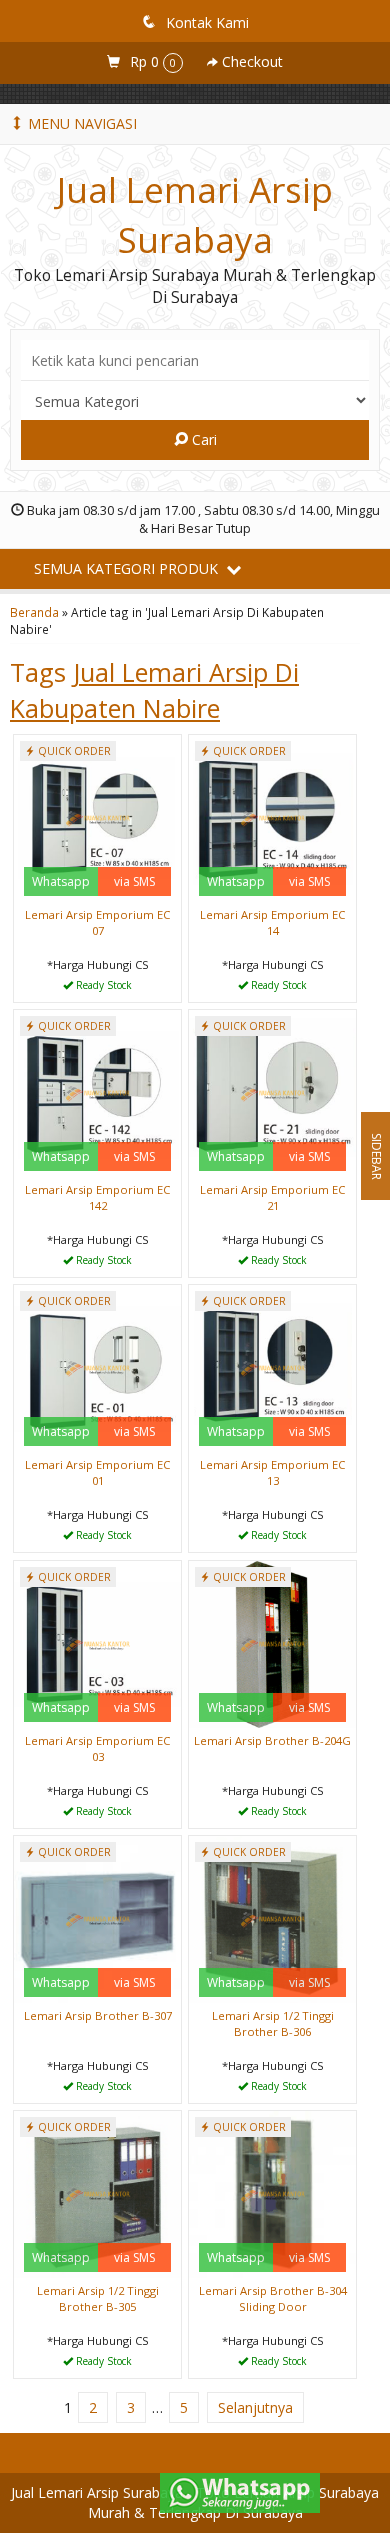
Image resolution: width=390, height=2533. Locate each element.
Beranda (34, 612)
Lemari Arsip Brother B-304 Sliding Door (273, 2298)
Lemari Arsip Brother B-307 (98, 2015)
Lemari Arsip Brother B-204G (272, 1740)
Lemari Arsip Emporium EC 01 (97, 1472)
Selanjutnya (255, 2407)
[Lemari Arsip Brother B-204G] (272, 1642)
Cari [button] (202, 439)
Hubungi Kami (105, 985)
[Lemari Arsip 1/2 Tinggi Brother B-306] (272, 1917)
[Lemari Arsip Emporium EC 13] (272, 1366)
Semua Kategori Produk (128, 568)
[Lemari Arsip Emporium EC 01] (97, 1366)
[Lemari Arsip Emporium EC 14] (272, 816)
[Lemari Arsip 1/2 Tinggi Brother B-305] (97, 2192)
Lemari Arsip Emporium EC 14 (272, 922)
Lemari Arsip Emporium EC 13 (272, 1472)
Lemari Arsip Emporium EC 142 (97, 1197)
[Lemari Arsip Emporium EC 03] (97, 1642)
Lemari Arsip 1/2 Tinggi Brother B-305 (98, 2298)
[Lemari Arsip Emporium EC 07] (97, 816)
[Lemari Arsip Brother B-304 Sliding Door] (272, 2192)
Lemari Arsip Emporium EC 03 (97, 1748)
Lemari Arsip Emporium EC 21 (272, 1197)
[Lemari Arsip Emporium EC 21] (272, 1091)
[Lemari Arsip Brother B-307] (97, 1917)
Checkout (250, 61)
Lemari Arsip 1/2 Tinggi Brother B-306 (273, 2023)
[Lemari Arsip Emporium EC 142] (97, 1091)
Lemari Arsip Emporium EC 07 (97, 922)
